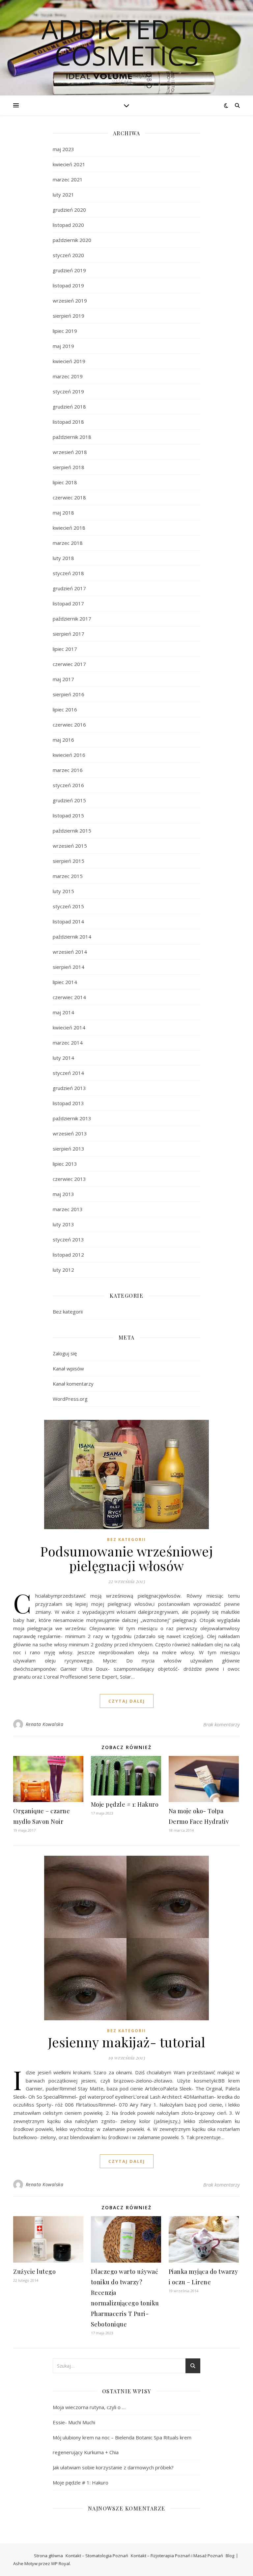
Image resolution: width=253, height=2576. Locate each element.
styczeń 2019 (68, 391)
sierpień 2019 (69, 316)
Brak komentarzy (222, 1724)
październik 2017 (72, 619)
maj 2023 (63, 149)
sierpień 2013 (69, 1149)
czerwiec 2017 (69, 664)
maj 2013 (63, 1194)
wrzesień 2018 (70, 452)
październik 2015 (72, 831)
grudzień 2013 (69, 1088)
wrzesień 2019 (70, 301)
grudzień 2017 (69, 588)
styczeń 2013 (68, 1239)
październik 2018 (72, 437)
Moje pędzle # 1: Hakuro (125, 1804)
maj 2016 (63, 740)
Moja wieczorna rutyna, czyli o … (89, 2407)
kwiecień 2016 (69, 755)
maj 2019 (63, 346)
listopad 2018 (68, 422)
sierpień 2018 (69, 467)
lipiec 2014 (65, 982)
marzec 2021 (68, 179)
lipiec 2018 (65, 482)
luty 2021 (63, 195)
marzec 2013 (68, 1209)
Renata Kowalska (45, 1724)
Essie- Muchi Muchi (74, 2422)
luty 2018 (63, 558)
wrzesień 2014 (70, 952)
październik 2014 (72, 937)
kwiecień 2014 (69, 1027)
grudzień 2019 (69, 270)
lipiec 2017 (65, 649)
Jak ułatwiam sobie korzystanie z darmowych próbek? (113, 2467)
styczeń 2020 (68, 255)
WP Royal (60, 2563)
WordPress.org (70, 1399)
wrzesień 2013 (70, 1133)
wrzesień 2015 (70, 846)
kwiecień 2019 (69, 361)
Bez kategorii (68, 1312)
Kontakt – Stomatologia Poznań (97, 2556)
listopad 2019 (68, 285)
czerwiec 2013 (69, 1179)
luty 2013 (63, 1224)
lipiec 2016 (65, 709)
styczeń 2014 (68, 1073)
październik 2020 (72, 240)
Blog (230, 2556)
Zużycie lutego (34, 2271)
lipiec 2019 (65, 331)
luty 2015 (63, 891)
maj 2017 (63, 679)
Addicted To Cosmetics (127, 42)
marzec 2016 (68, 770)
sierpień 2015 (69, 861)
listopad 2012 (68, 1255)
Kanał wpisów (68, 1368)
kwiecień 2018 (69, 528)
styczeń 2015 (68, 906)
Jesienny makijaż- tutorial (127, 2042)
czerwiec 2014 (69, 997)
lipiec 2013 (65, 1164)
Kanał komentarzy (73, 1384)
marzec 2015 (68, 876)
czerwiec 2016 (69, 725)
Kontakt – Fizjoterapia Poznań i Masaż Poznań (177, 2556)
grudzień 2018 (69, 407)
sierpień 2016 (69, 694)
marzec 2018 (68, 543)
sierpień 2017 (69, 634)
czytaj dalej (127, 1701)
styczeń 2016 (68, 785)
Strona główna (48, 2556)
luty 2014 (63, 1058)
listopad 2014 (68, 921)
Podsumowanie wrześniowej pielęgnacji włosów (126, 1558)
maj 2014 (63, 1012)
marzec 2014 (68, 1043)
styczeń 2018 (68, 573)
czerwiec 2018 (69, 497)
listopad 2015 (68, 815)
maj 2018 (63, 513)
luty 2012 (63, 1270)
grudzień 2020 (69, 210)
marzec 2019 (68, 376)
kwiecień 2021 (69, 164)
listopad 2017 (68, 603)
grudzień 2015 (69, 800)
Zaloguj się (65, 1353)
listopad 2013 (68, 1103)
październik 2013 (72, 1118)
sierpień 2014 (69, 967)
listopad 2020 (68, 225)
